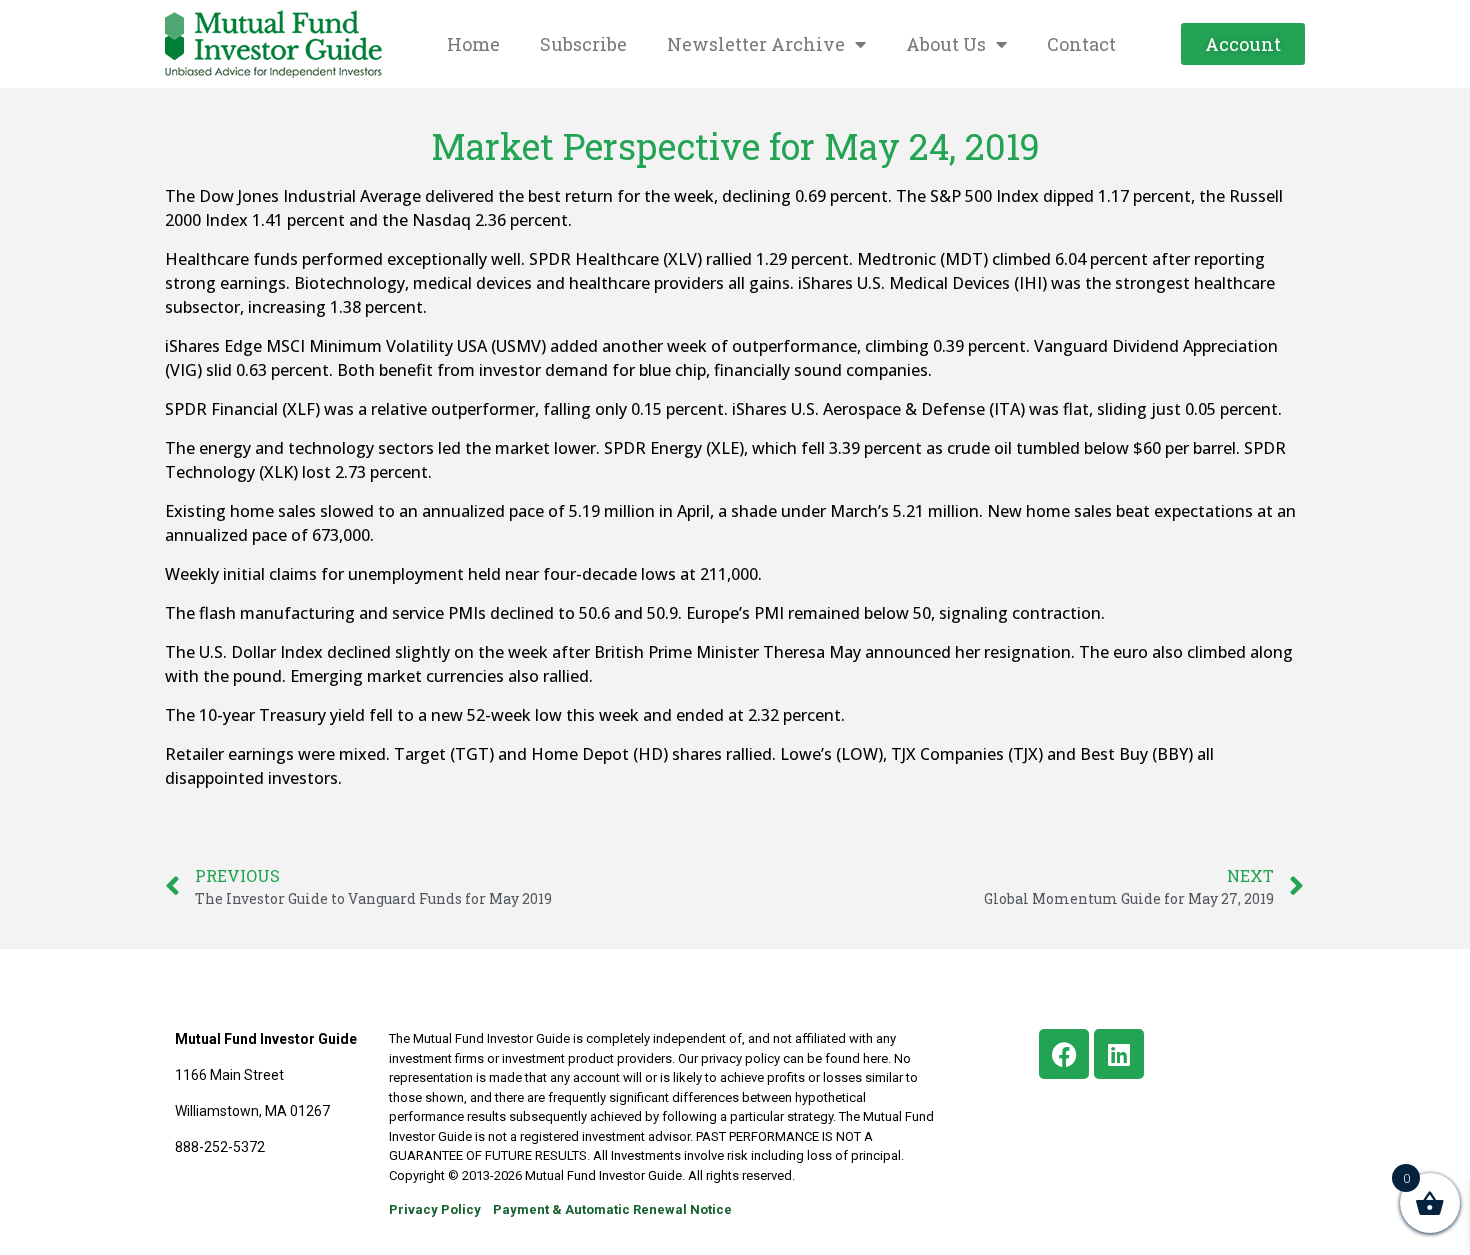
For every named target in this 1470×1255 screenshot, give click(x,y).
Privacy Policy (435, 1209)
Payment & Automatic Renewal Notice (612, 1209)
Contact (1081, 44)
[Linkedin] (1119, 1054)
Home (473, 44)
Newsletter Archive (756, 44)
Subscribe (583, 44)
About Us (946, 44)
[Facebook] (1064, 1054)
